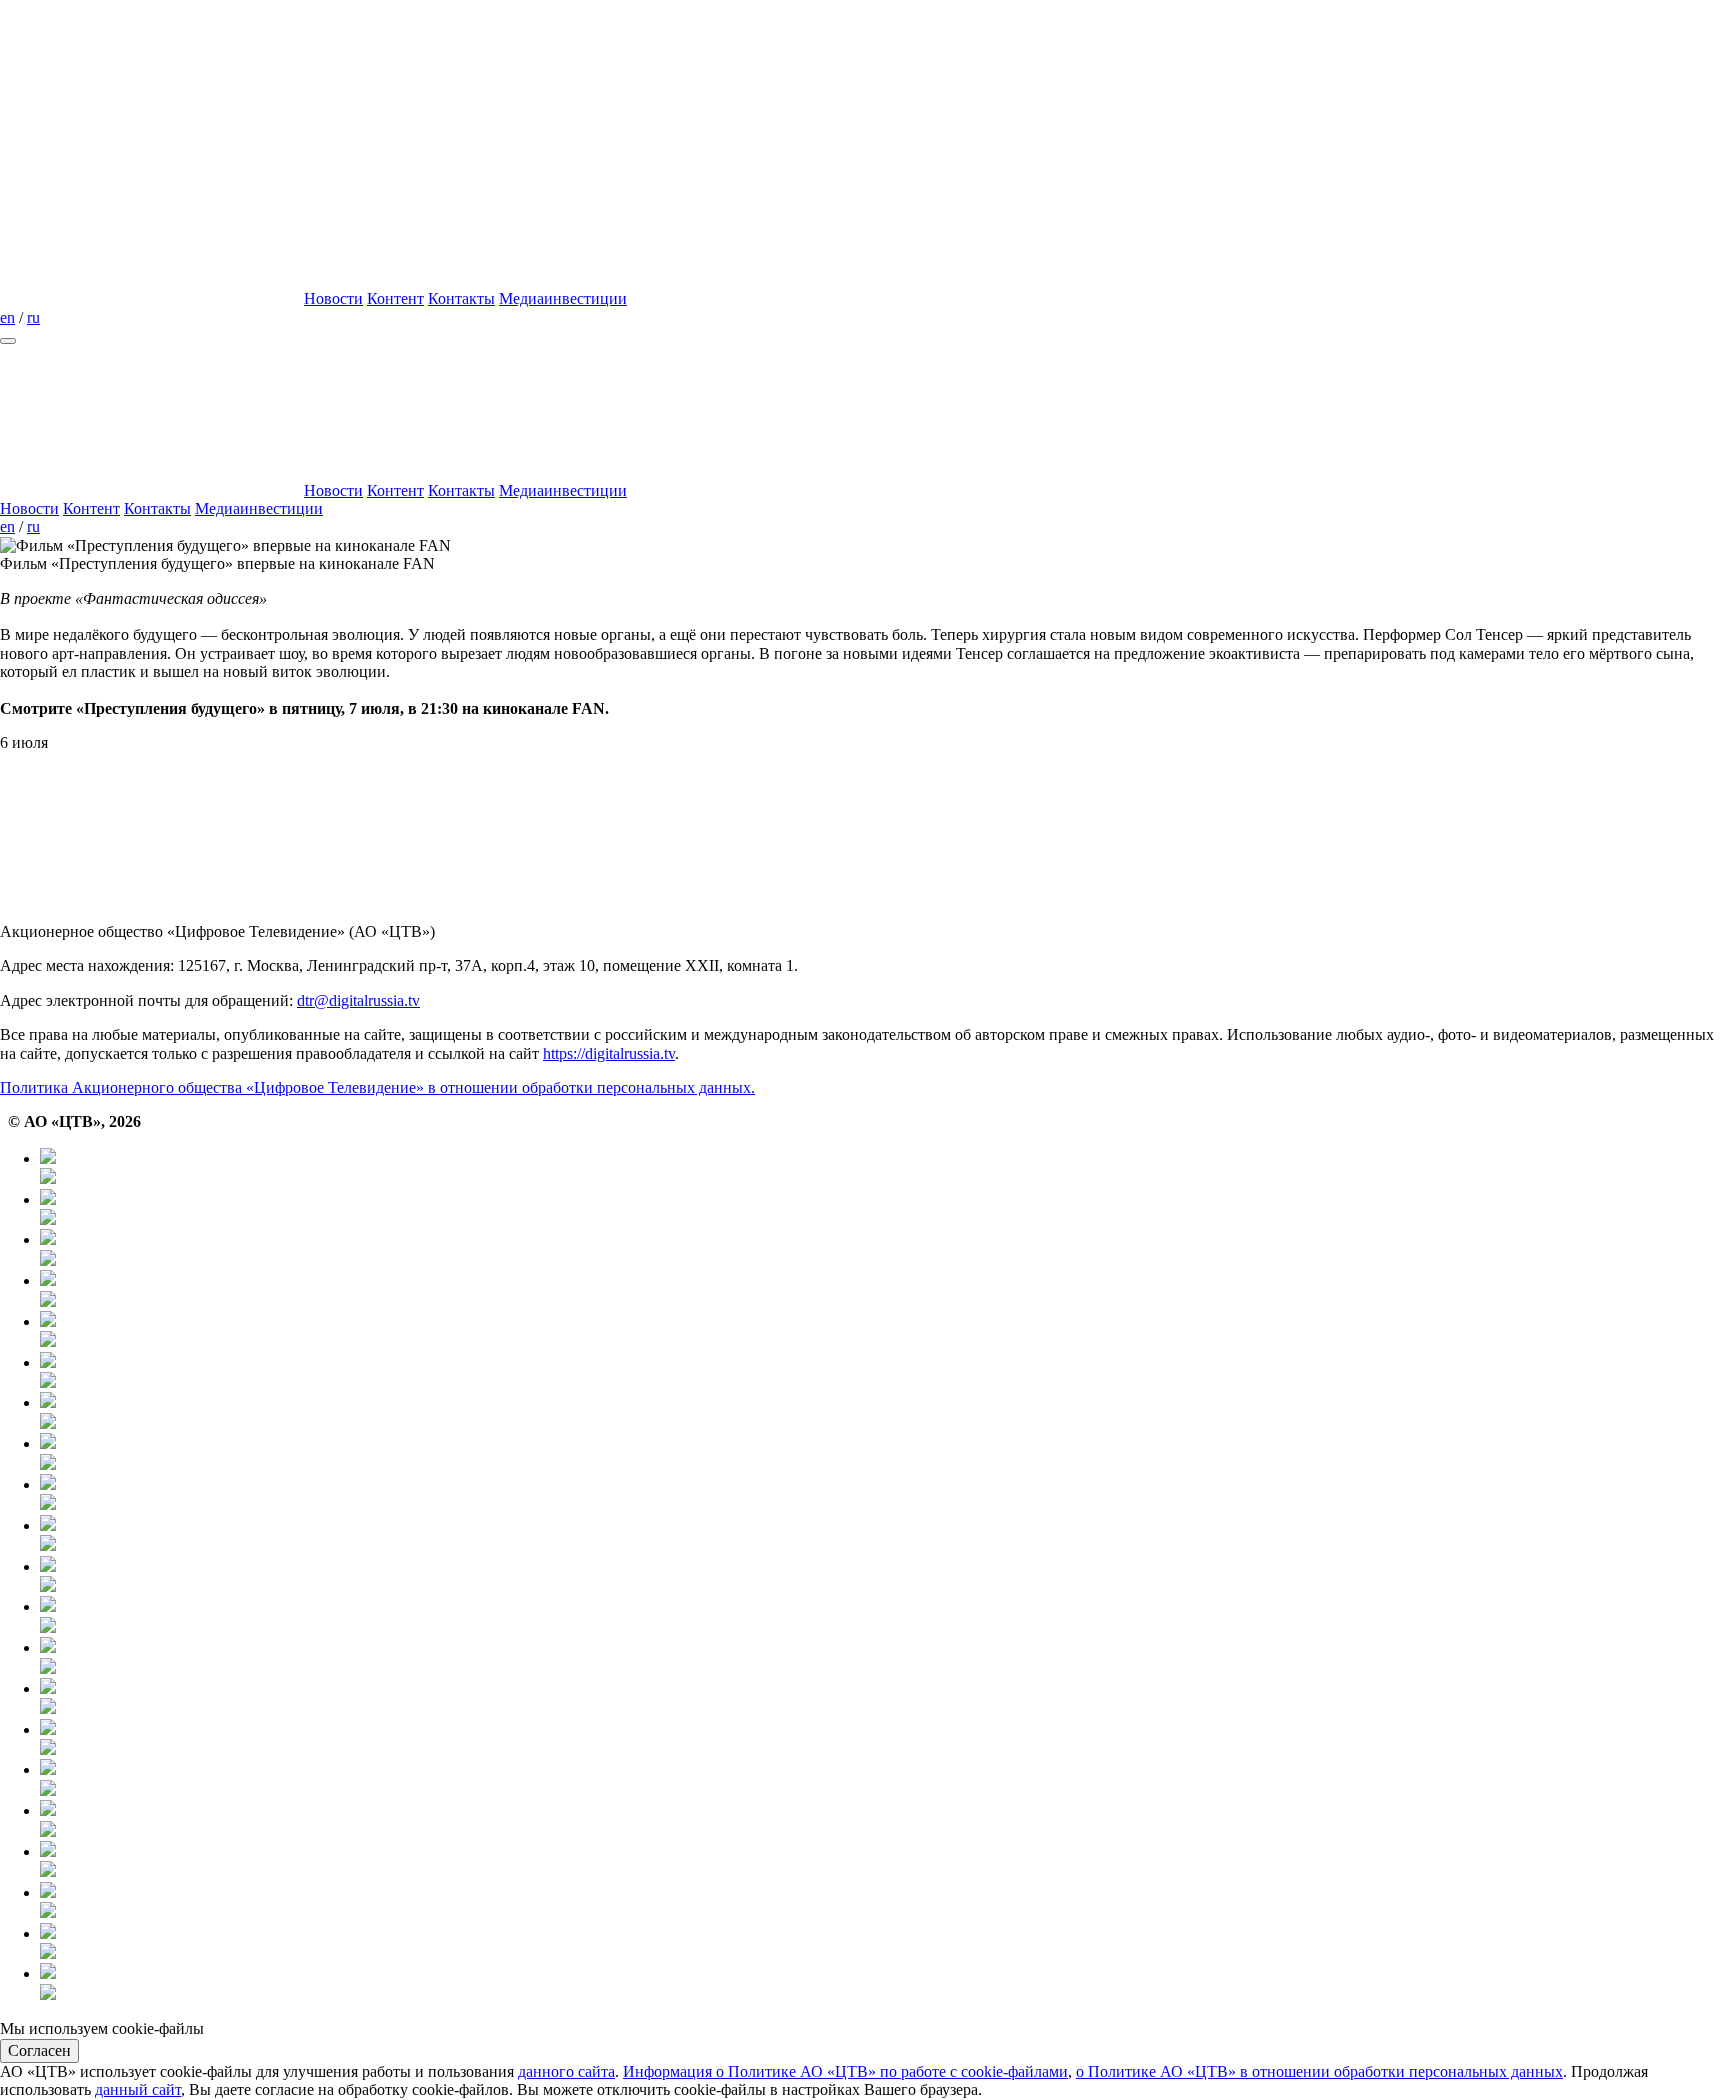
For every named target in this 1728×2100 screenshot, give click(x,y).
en (7, 317)
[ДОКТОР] (884, 1209)
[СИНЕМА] (884, 1739)
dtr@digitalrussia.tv (358, 1000)
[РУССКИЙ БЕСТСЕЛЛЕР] (884, 1576)
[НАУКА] (884, 1372)
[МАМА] (884, 1861)
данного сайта (566, 2071)
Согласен (39, 2050)
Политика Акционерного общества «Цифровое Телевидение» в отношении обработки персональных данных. (377, 1087)
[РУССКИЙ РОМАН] (884, 1494)
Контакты (461, 298)
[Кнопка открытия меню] (8, 341)
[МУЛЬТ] (884, 1820)
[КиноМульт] (884, 1983)
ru (33, 317)
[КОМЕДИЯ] (884, 1698)
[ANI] (884, 1943)
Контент (395, 298)
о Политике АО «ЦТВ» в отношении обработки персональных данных (1319, 2071)
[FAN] (884, 1657)
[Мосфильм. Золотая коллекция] (884, 1412)
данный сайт (138, 2089)
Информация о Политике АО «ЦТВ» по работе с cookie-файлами (845, 2071)
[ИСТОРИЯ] (884, 1331)
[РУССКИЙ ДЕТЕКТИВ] (884, 1616)
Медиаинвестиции (563, 298)
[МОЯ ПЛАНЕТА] (884, 1168)
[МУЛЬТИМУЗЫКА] (884, 1902)
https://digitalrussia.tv (609, 1053)
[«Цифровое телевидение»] (150, 144)
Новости (333, 298)
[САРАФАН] (884, 1779)
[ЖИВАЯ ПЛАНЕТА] (884, 1249)
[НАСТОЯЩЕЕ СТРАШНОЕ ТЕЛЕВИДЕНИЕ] (884, 1535)
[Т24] (884, 1290)
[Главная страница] (150, 298)
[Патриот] (884, 1453)
